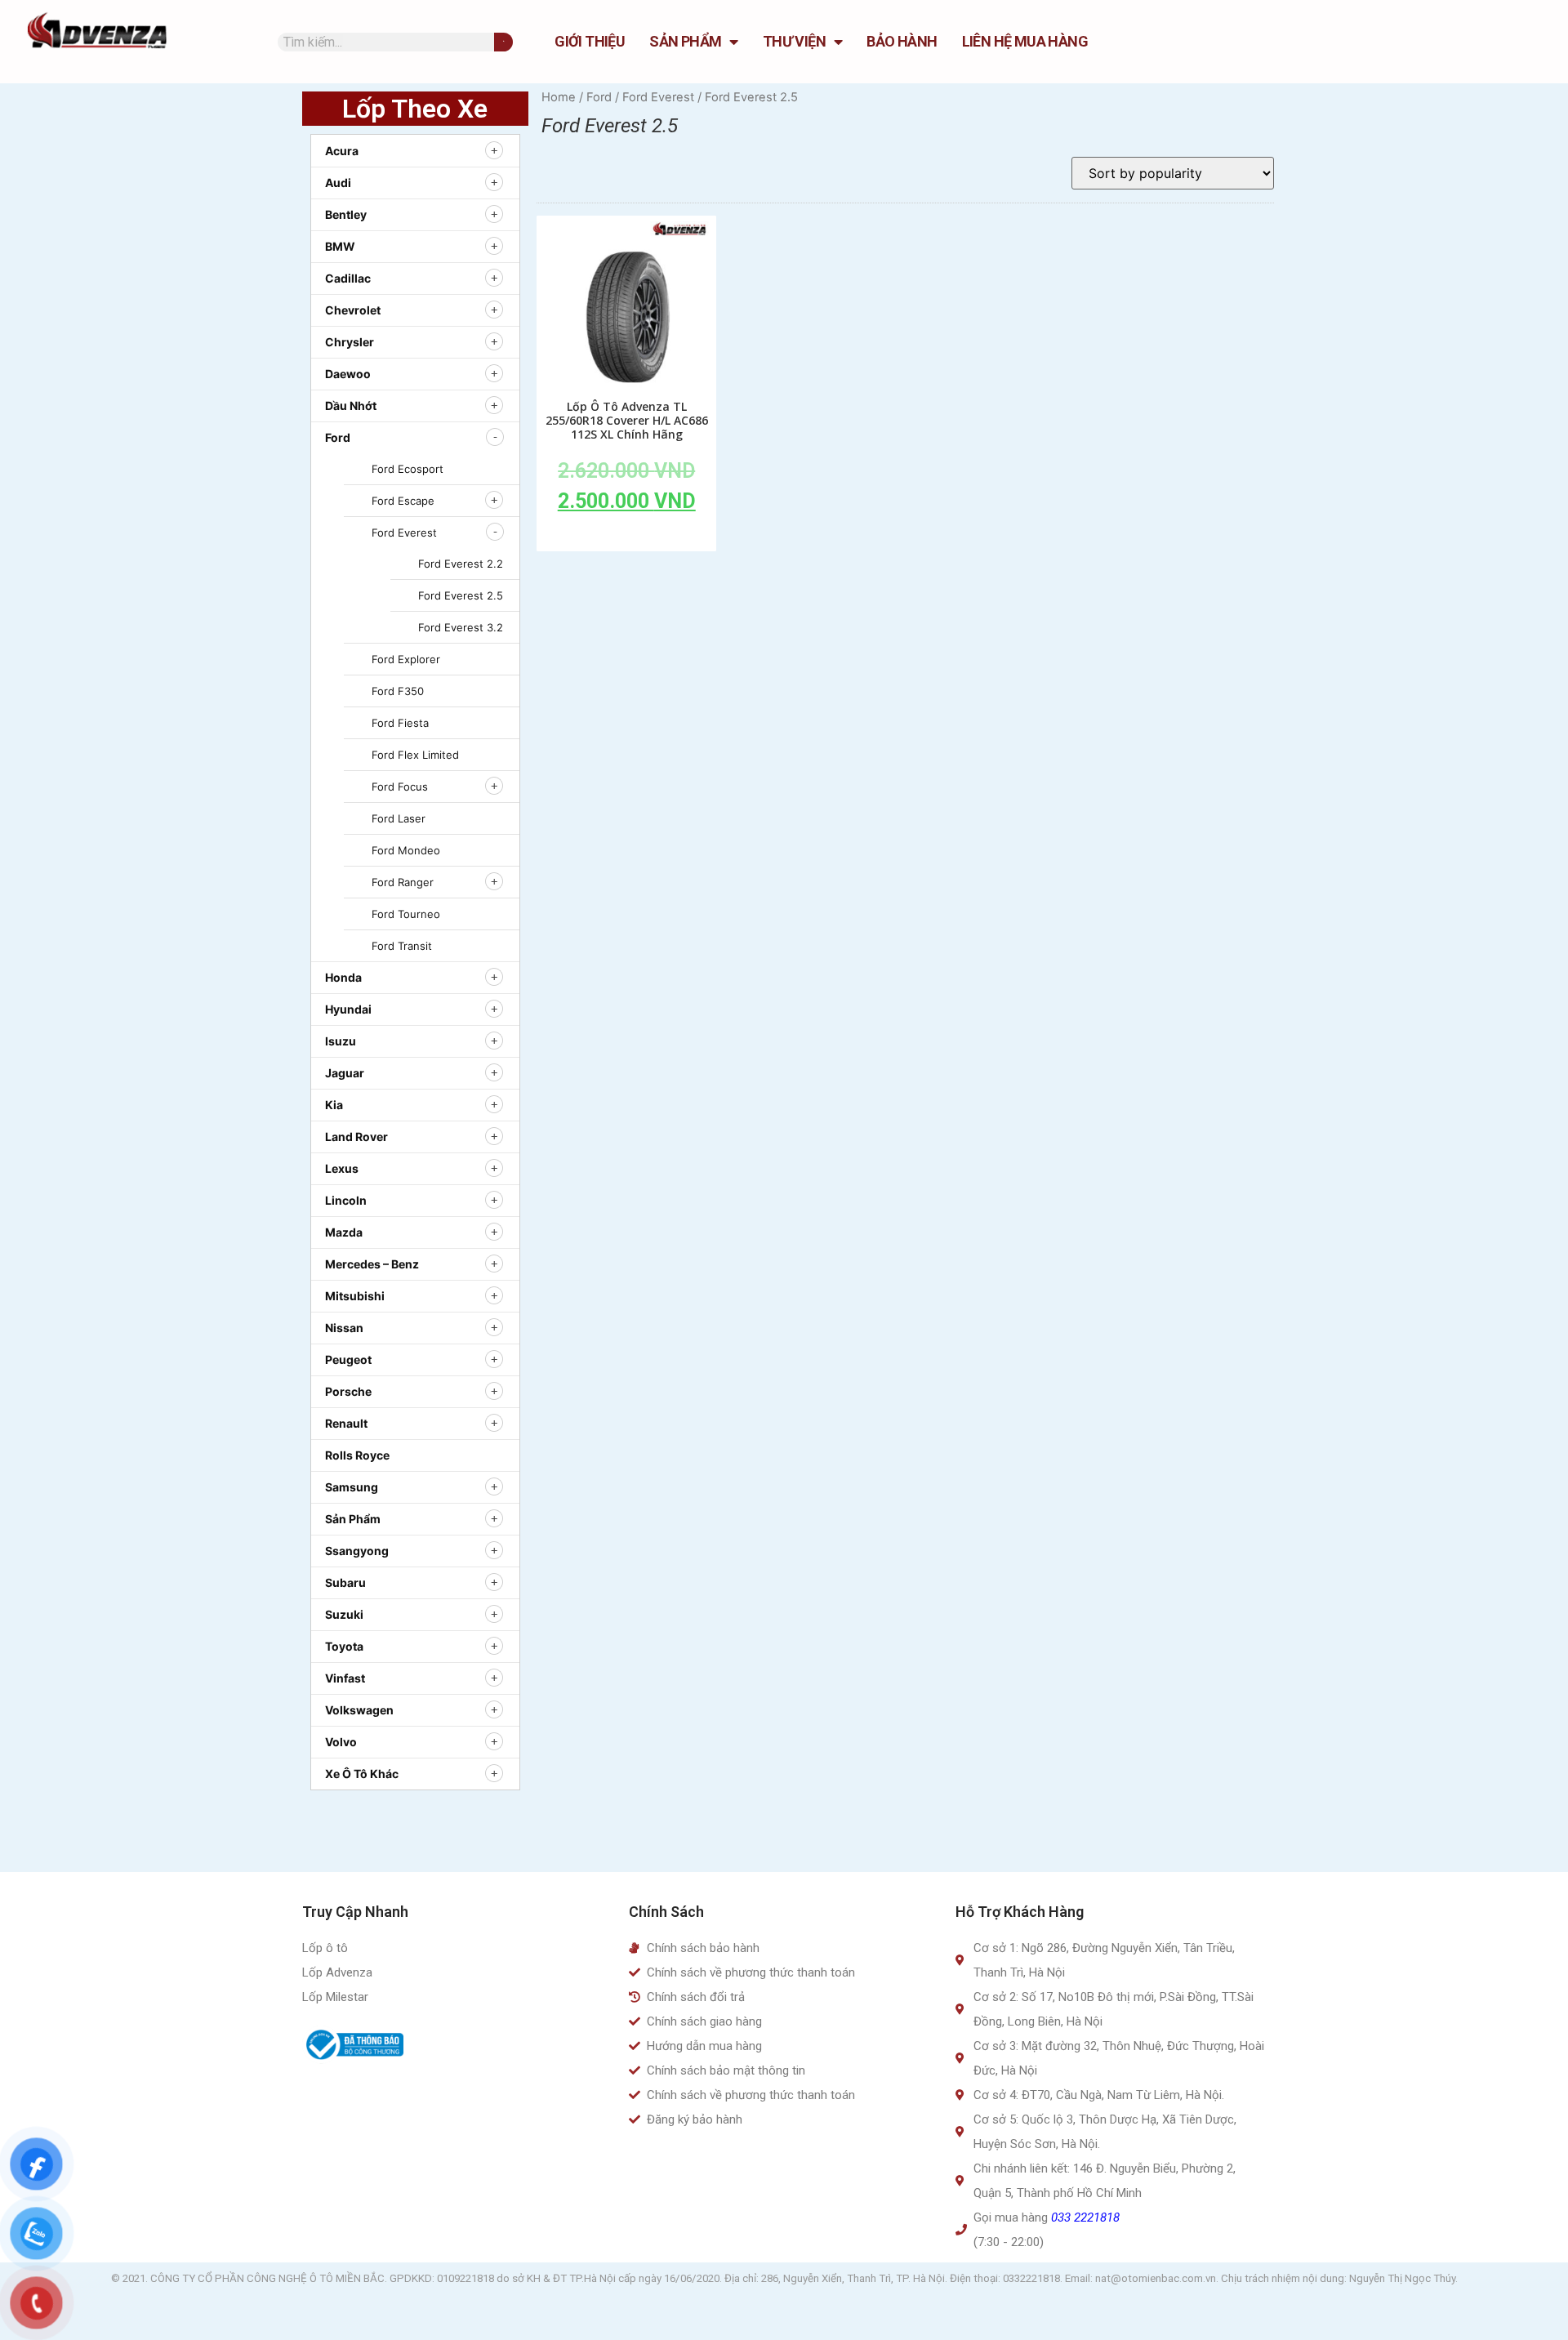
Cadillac (348, 278)
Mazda (344, 1232)
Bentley (346, 214)
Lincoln (346, 1200)
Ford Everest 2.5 (461, 595)
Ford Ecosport (408, 469)
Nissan (344, 1328)
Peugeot (348, 1359)
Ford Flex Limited (415, 755)
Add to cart (626, 538)
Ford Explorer (406, 659)
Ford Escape (403, 501)
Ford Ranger (403, 882)
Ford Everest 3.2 (461, 627)
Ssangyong (357, 1551)
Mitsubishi (355, 1296)
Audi (338, 183)
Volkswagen (359, 1710)
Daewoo (348, 374)
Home (559, 97)
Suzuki (344, 1614)
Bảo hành (902, 41)
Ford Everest (404, 533)
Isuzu (341, 1041)
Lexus (342, 1168)
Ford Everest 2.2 (461, 564)
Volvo (341, 1742)
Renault (346, 1423)
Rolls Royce (357, 1455)
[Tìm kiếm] (503, 42)
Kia (334, 1105)
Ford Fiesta (400, 723)
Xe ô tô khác (362, 1774)
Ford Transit (402, 946)
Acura (342, 151)
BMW (340, 246)
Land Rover (356, 1137)
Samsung (352, 1487)
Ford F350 (398, 691)
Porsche (348, 1391)
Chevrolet (353, 310)
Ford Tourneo (406, 914)
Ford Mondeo (406, 850)
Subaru (345, 1582)
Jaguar (345, 1073)
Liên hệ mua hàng (1025, 41)
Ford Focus (400, 787)
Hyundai (348, 1009)
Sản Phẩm (685, 41)
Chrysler (350, 342)
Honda (343, 977)
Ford (338, 437)
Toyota (344, 1646)
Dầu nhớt (351, 406)
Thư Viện (794, 41)
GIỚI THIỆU (590, 41)
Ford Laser (399, 818)
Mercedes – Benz (372, 1264)
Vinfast (345, 1678)
